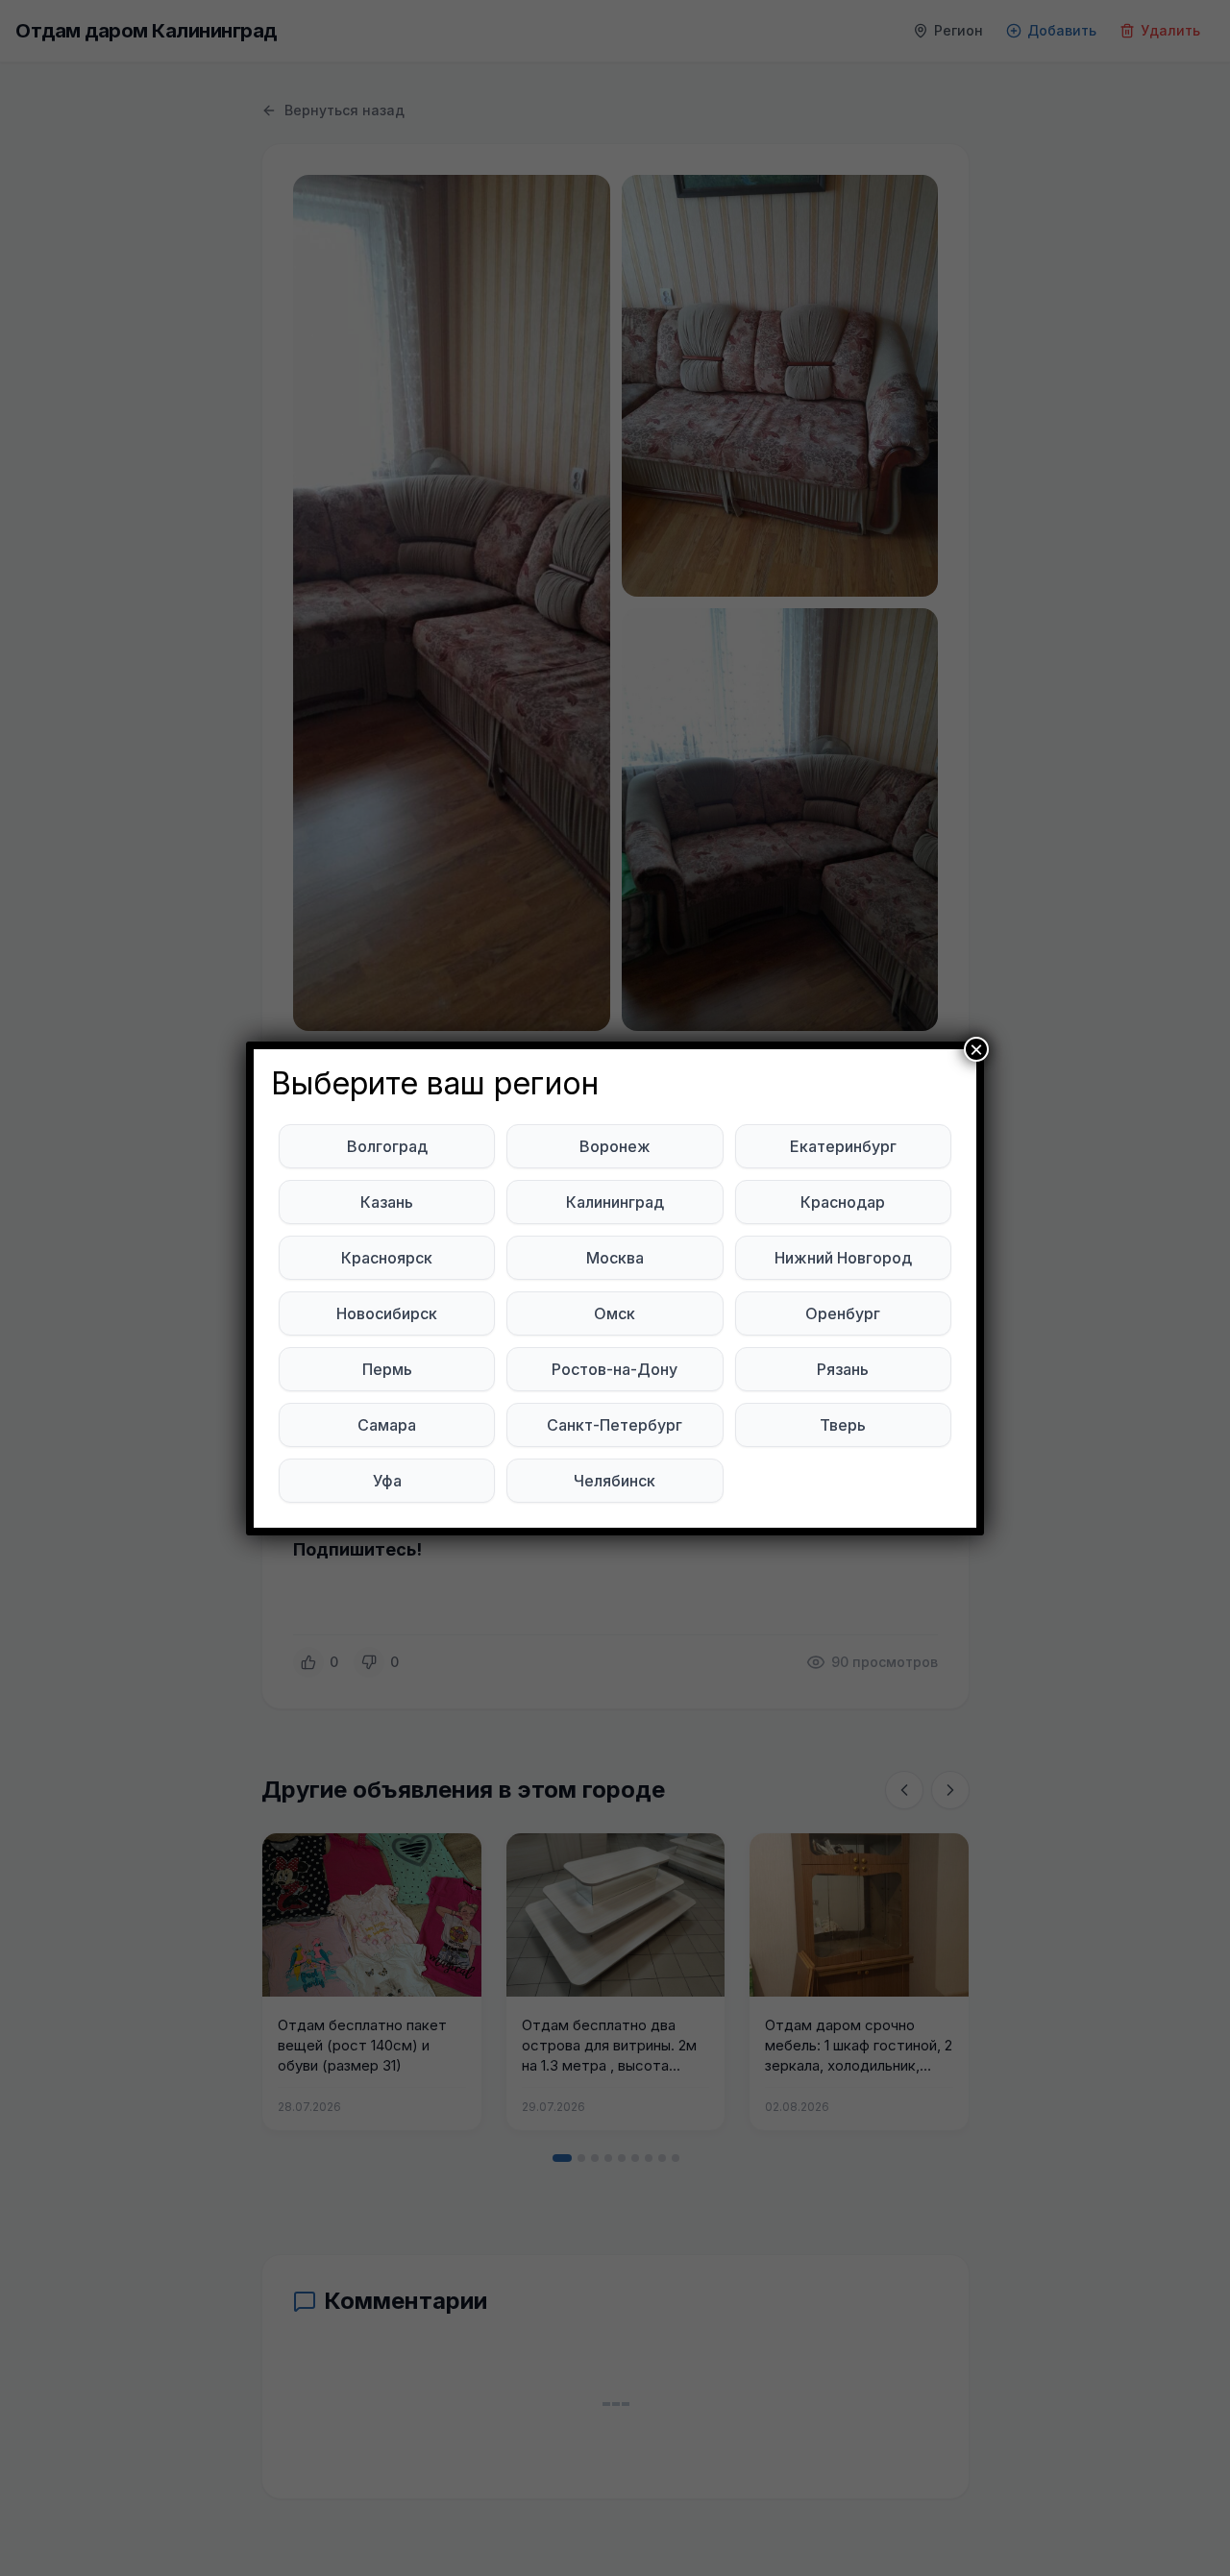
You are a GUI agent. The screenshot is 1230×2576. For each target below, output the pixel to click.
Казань (387, 1202)
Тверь (843, 1425)
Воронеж (615, 1146)
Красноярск (387, 1258)
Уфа (387, 1481)
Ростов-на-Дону (615, 1369)
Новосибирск (387, 1313)
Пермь (387, 1369)
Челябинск (615, 1481)
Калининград (615, 1202)
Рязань (843, 1369)
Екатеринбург (843, 1146)
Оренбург (843, 1313)
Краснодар (843, 1202)
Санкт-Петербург (615, 1425)
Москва (615, 1258)
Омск (615, 1313)
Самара (387, 1425)
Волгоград (387, 1146)
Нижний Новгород (843, 1258)
